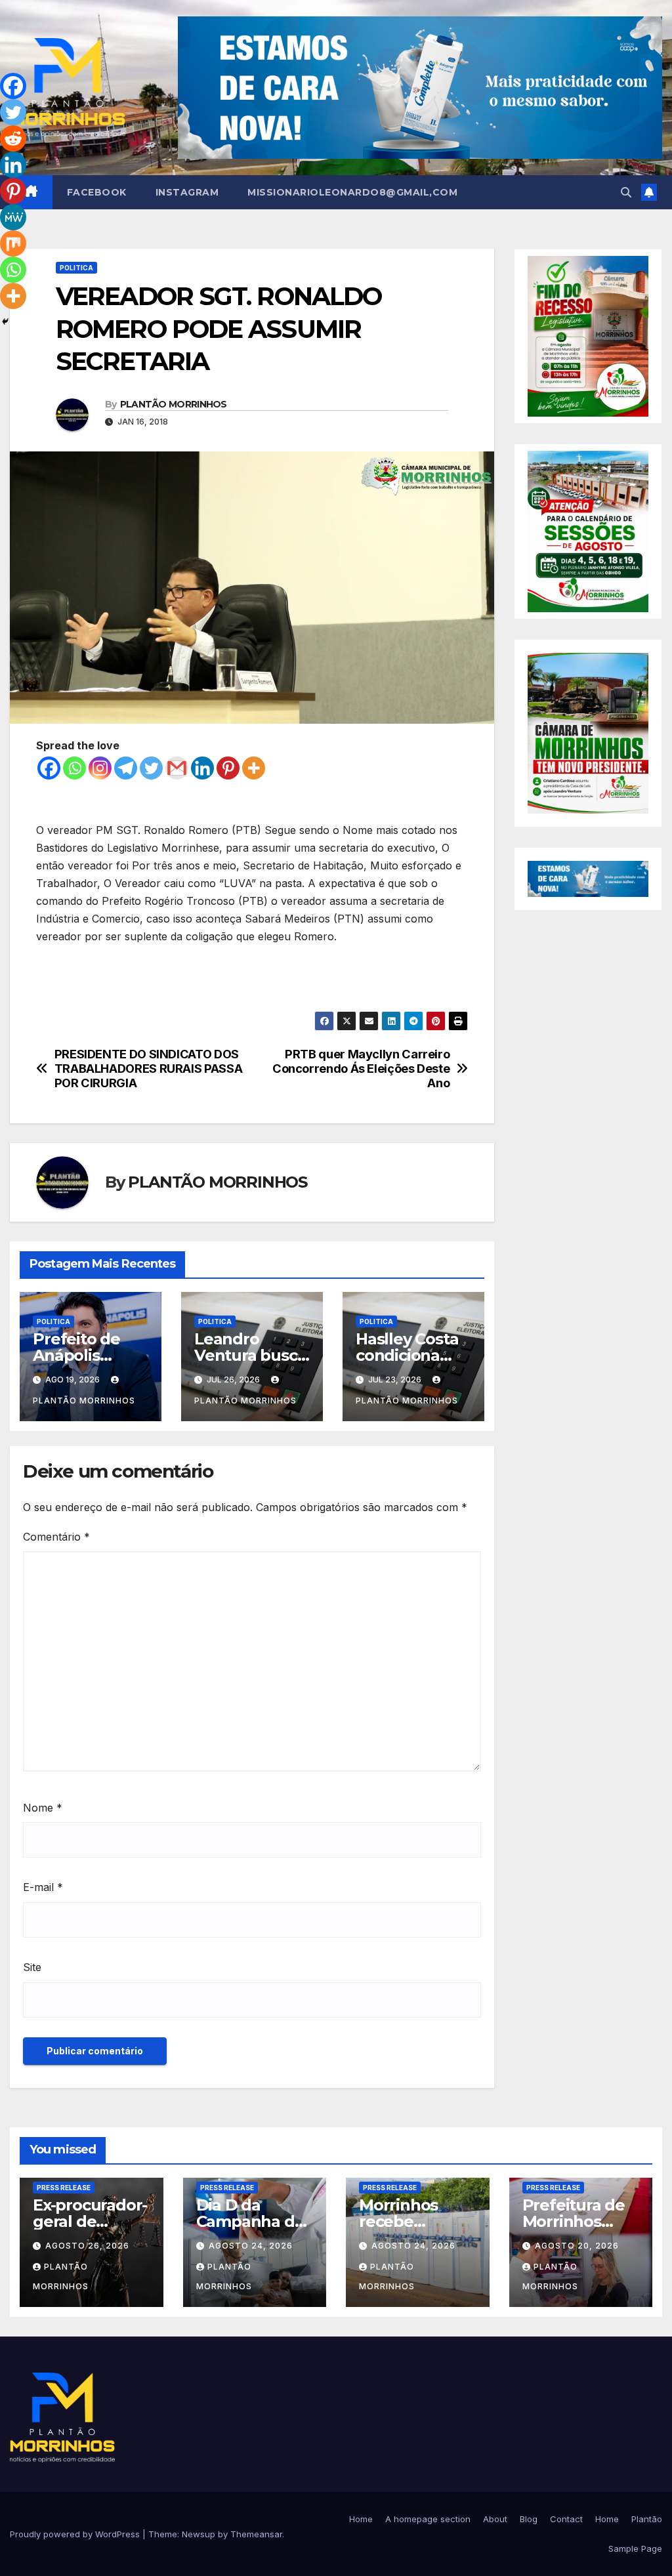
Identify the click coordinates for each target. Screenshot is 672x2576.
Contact (566, 2519)
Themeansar (256, 2534)
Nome (43, 1808)
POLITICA (76, 268)
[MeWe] (13, 217)
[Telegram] (126, 768)
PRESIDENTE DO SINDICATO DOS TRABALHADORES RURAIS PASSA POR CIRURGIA (149, 1069)
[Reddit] (13, 138)
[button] (626, 192)
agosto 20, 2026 (577, 2246)
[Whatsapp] (74, 768)
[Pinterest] (228, 768)
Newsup (199, 2534)
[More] (254, 768)
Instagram (187, 192)
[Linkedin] (202, 768)
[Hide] (5, 322)
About (495, 2519)
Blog (529, 2519)
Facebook (97, 192)
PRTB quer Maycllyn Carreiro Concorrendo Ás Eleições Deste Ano (361, 1069)
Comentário (56, 1537)
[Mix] (13, 243)
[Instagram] (100, 768)
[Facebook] (49, 768)
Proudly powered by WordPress (76, 2534)
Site (32, 1967)
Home (361, 2519)
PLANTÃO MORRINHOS (174, 404)
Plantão (647, 2519)
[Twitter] (151, 768)
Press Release (64, 2188)
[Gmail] (177, 768)
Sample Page (635, 2548)
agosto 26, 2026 (87, 2246)
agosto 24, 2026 (251, 2246)
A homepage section (428, 2519)
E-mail (43, 1887)
